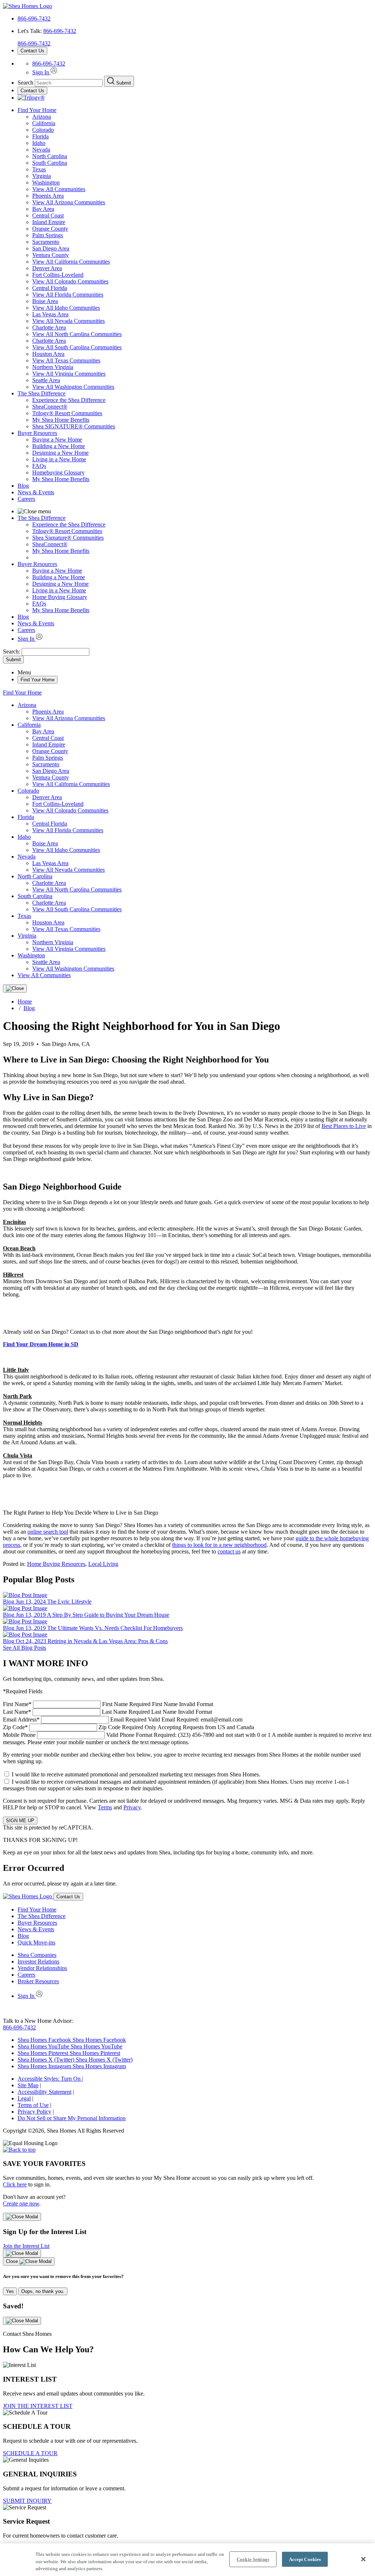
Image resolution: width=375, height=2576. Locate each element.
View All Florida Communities (68, 295)
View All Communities (59, 189)
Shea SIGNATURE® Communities (74, 426)
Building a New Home (59, 446)
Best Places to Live (344, 1126)
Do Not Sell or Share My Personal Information (72, 2118)
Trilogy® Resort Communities (67, 413)
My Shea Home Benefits (61, 420)
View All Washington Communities (73, 387)
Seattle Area (46, 380)
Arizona (42, 117)
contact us (229, 1551)
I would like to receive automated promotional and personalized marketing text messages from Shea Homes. (136, 1774)
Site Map (28, 2085)
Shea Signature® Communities (68, 538)
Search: (12, 652)
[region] (187, 2560)
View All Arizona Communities (69, 202)
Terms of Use (33, 2105)
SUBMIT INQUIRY (27, 2501)
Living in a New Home (59, 459)
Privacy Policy (34, 2112)
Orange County (50, 229)
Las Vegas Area (50, 314)
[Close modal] (22, 2217)
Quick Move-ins (36, 1942)
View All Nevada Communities (68, 321)
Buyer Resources (37, 433)
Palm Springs (48, 235)
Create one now (21, 2203)
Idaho (39, 143)
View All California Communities (71, 262)
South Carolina (50, 163)
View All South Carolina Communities (77, 347)
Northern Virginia (53, 367)
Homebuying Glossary (58, 472)
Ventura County (51, 255)
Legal (24, 2098)
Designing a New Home (60, 453)
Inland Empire (49, 222)
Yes (10, 2291)
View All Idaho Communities (66, 308)
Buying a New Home (57, 440)
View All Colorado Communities (70, 281)
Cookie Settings (253, 2559)
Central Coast (48, 215)
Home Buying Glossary (60, 597)
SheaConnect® (50, 407)
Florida (40, 136)
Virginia (42, 176)
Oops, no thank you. (43, 2291)
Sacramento (46, 242)
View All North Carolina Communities (77, 334)
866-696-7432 (34, 18)
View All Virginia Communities (69, 374)
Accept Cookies (305, 2559)
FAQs (39, 466)
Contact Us (32, 51)
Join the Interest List (26, 2246)
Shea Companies (37, 1955)
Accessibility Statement (44, 2092)
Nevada (41, 150)
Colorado (43, 130)
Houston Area (48, 354)
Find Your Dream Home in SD (41, 1344)
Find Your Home (37, 110)
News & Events (36, 492)
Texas (39, 169)
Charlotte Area (49, 327)
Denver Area (47, 268)
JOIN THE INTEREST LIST (38, 2406)
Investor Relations (38, 1961)
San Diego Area (51, 248)
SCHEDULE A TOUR (30, 2453)
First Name (108, 1704)
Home (25, 1002)
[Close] (15, 989)
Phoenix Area (48, 196)
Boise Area (45, 301)
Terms (105, 1807)
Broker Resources (38, 1981)
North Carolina (50, 156)
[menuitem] (202, 400)
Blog (23, 486)
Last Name (107, 1712)
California (44, 123)
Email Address (123, 1719)
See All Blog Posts (25, 1648)
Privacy (132, 1807)
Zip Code (129, 1727)
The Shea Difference (42, 393)
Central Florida (50, 288)
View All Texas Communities (66, 360)
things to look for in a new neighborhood (219, 1545)
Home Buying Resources (56, 1564)
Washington (46, 183)
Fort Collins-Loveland (58, 275)
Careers (26, 499)
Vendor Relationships (42, 1968)
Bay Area (43, 209)
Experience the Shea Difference (69, 400)
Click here (15, 2184)
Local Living (103, 1564)
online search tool (48, 1532)
